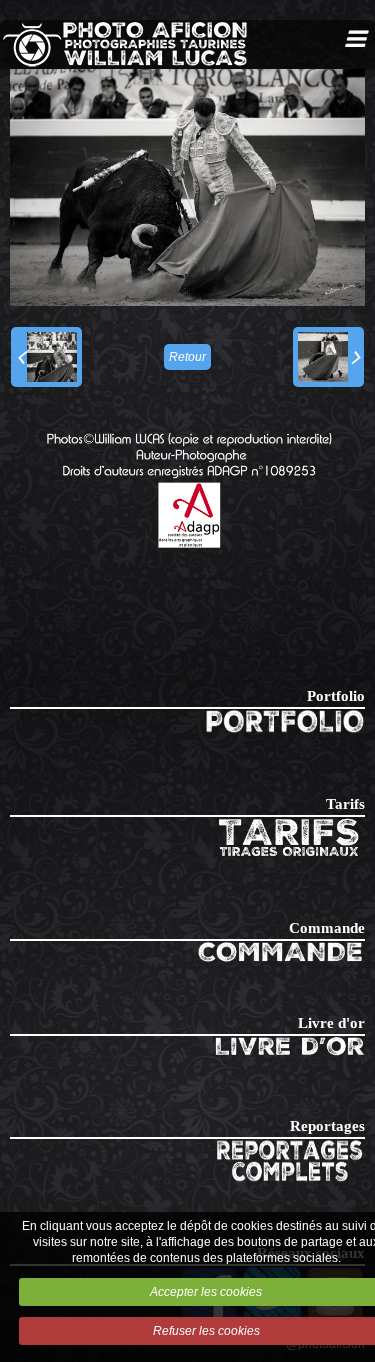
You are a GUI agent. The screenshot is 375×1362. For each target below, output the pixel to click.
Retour (187, 357)
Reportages (327, 1126)
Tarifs (345, 804)
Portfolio (336, 696)
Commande (327, 928)
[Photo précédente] (46, 357)
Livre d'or (331, 1023)
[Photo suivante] (328, 357)
